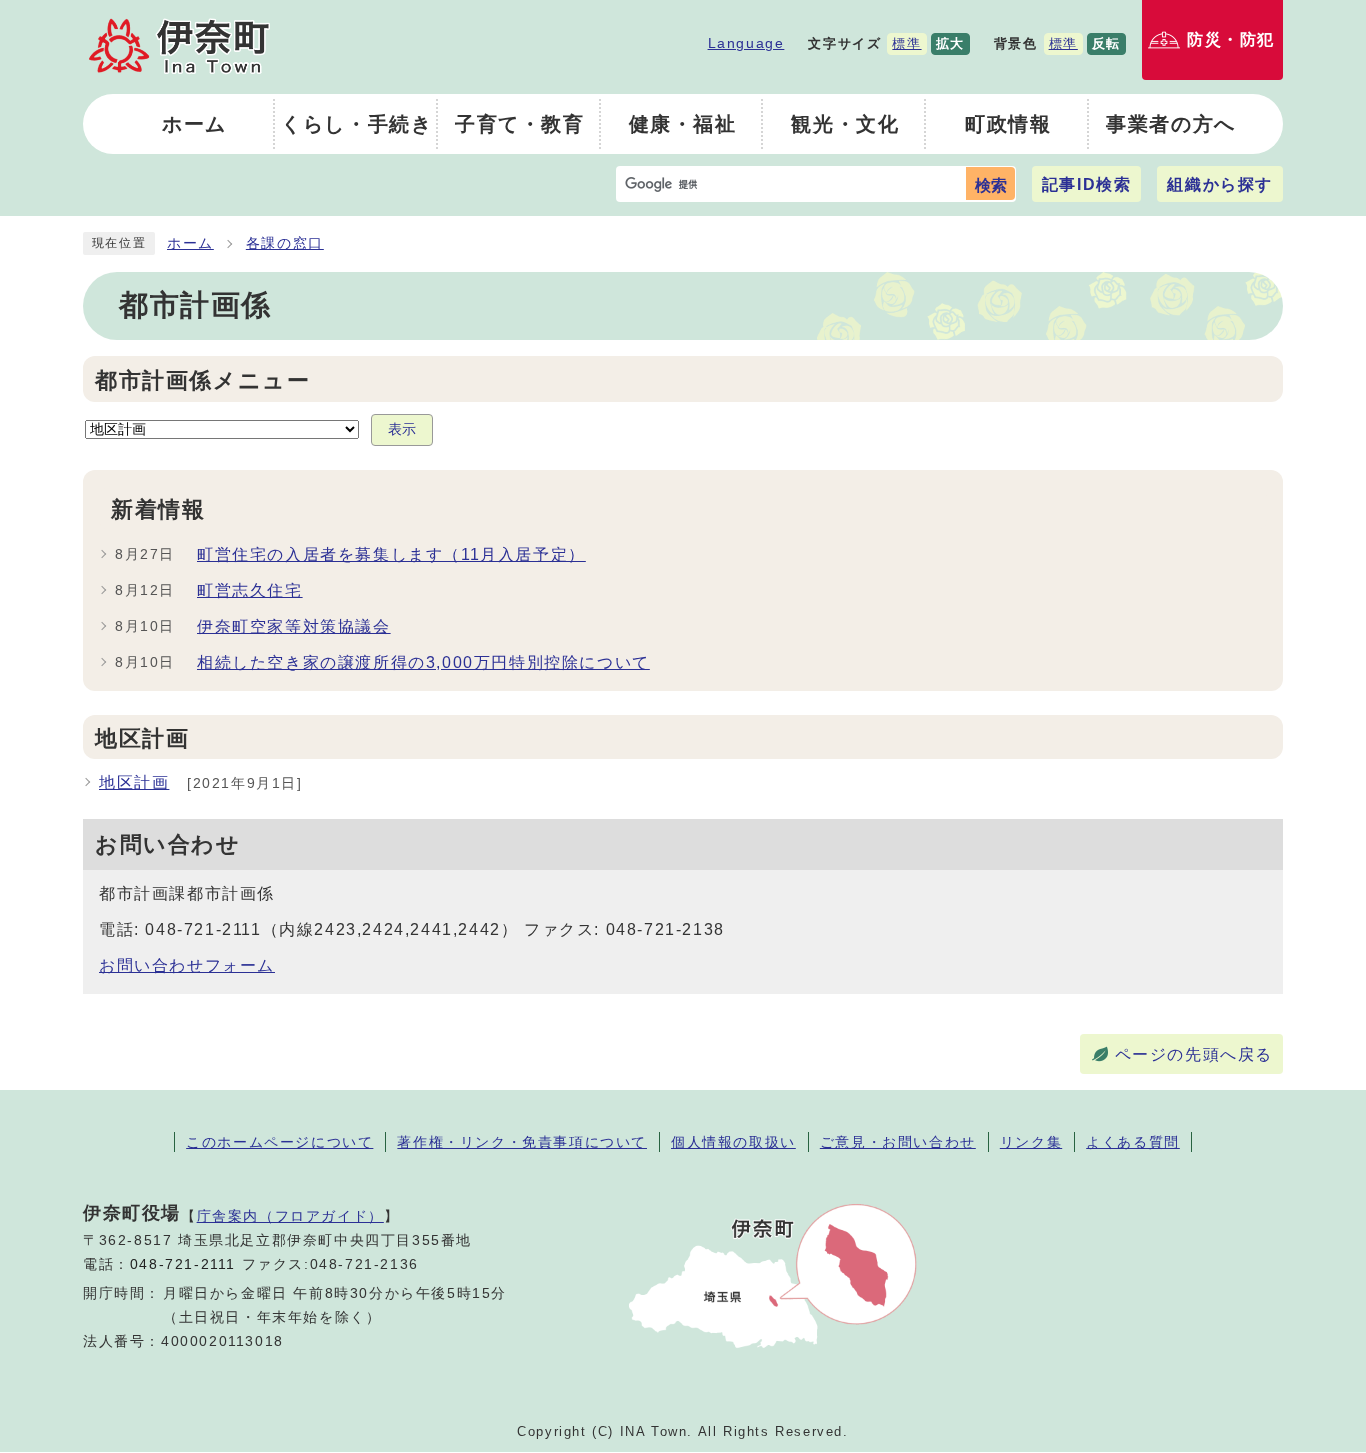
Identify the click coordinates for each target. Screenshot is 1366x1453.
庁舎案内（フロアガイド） (290, 1216)
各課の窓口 (285, 243)
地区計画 (134, 782)
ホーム (190, 243)
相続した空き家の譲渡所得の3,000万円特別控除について (423, 662)
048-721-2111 (183, 1264)
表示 (402, 429)
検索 (991, 185)
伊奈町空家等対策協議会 (294, 626)
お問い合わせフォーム (187, 965)
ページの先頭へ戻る (1194, 1054)
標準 (906, 43)
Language (746, 43)
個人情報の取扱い (733, 1142)
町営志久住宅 (250, 590)
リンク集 (1031, 1142)
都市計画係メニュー (202, 380)
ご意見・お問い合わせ (898, 1142)
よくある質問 (1133, 1142)
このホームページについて (279, 1142)
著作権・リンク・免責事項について (522, 1142)
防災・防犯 (1231, 39)
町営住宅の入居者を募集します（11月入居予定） (391, 554)
